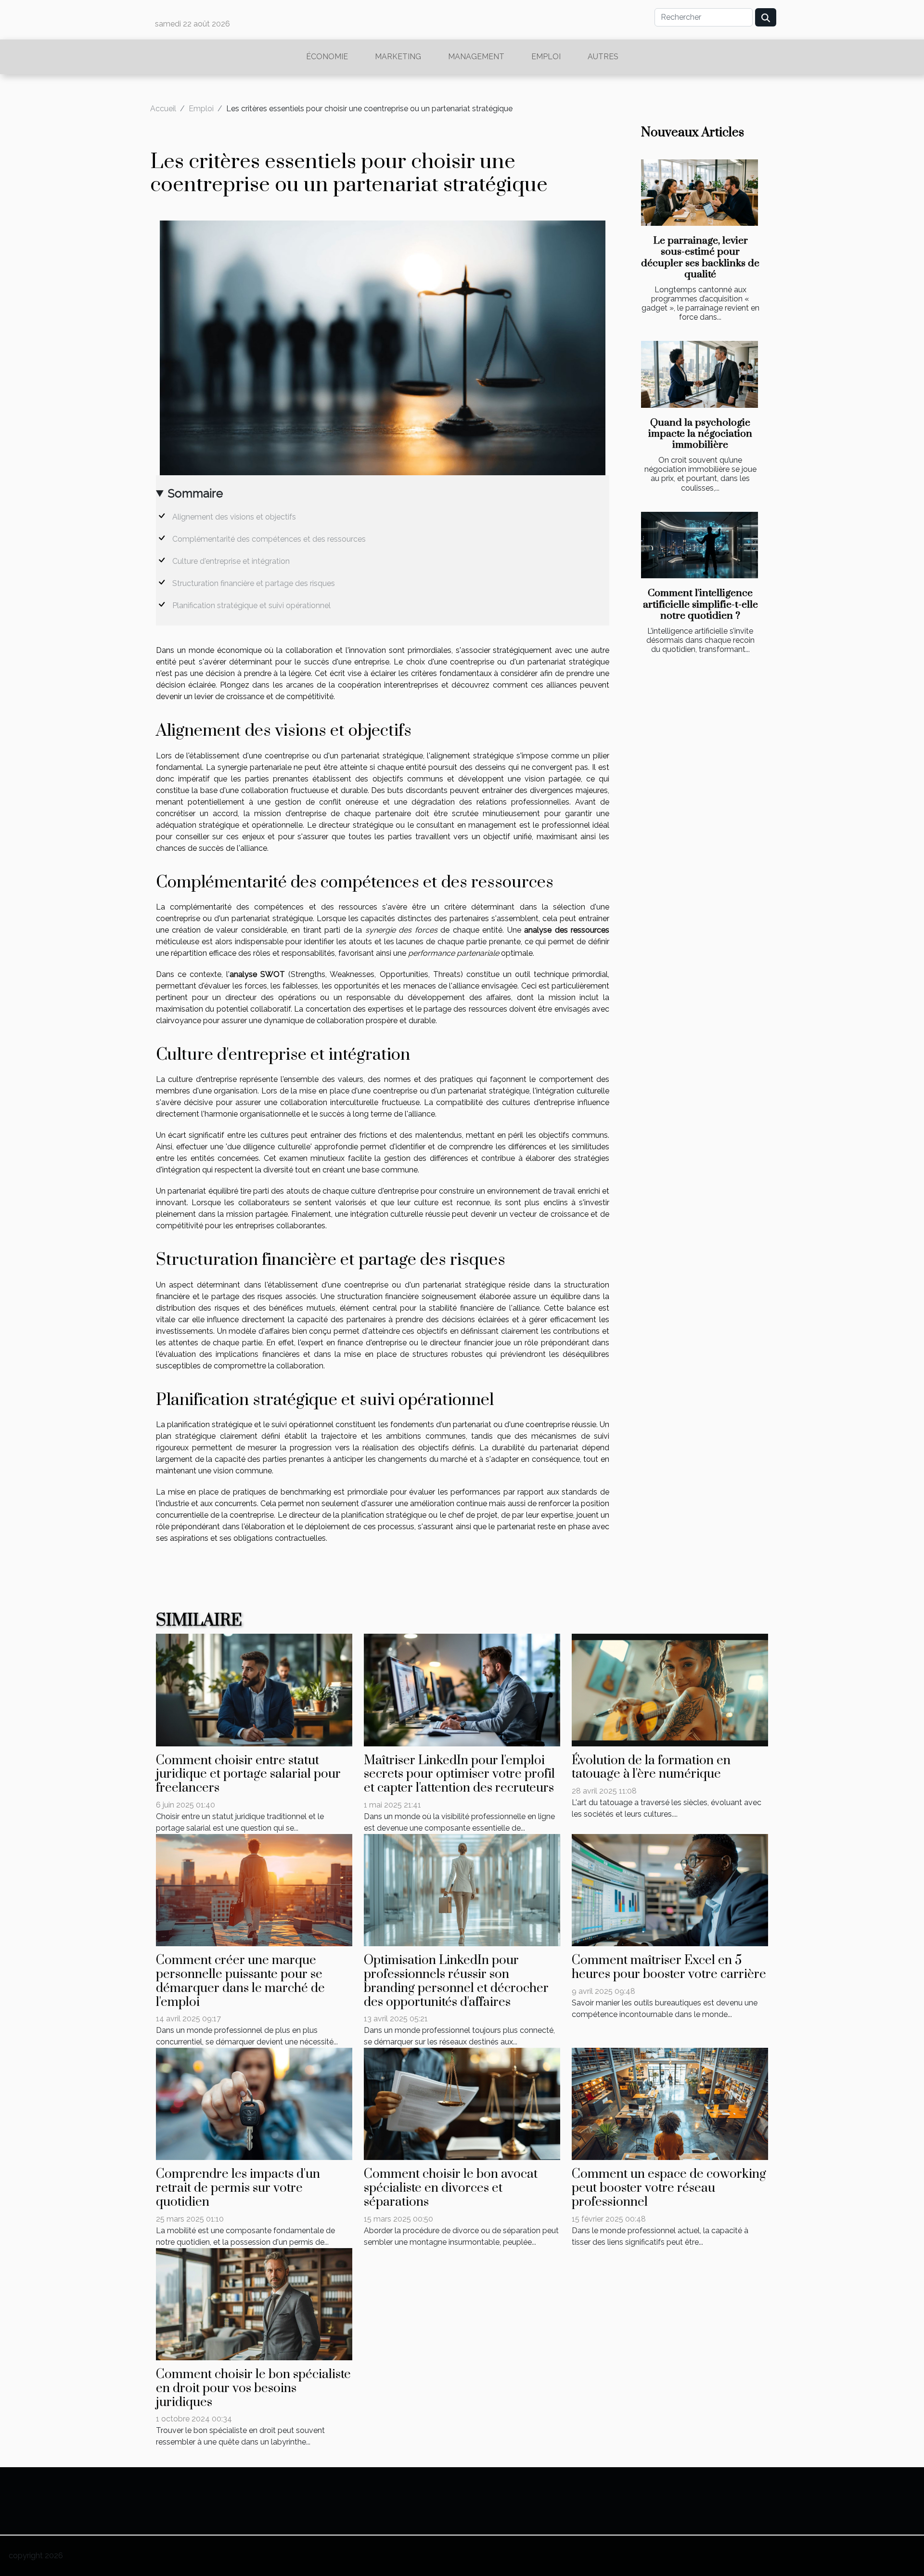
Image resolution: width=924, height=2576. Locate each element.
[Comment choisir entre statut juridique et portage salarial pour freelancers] (254, 1689)
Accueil (163, 109)
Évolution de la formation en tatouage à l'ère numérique (651, 1768)
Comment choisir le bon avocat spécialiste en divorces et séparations (451, 2188)
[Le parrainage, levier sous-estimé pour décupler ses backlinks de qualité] (699, 193)
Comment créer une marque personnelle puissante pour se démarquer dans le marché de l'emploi (240, 1981)
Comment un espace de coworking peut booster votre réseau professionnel (669, 2188)
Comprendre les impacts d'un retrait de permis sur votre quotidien (238, 2188)
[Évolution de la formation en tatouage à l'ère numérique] (670, 1689)
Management (476, 57)
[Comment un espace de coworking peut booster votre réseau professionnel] (670, 2103)
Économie (327, 57)
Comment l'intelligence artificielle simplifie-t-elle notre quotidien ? (700, 604)
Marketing (398, 57)
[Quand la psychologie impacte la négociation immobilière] (699, 374)
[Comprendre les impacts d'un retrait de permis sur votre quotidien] (254, 2103)
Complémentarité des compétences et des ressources (269, 539)
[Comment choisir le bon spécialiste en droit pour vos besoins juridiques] (254, 2304)
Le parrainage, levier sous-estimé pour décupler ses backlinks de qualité (700, 257)
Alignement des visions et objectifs (234, 517)
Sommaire (195, 493)
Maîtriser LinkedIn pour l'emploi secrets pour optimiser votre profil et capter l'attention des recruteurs (459, 1775)
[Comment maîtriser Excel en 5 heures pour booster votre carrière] (670, 1890)
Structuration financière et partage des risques (254, 583)
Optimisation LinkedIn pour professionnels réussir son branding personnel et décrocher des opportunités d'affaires (456, 1981)
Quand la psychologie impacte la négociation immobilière (700, 434)
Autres (603, 57)
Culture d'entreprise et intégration (231, 561)
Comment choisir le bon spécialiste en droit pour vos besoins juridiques (253, 2388)
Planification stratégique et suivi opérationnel (251, 605)
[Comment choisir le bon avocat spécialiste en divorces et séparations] (462, 2103)
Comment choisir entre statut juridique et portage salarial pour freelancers (248, 1775)
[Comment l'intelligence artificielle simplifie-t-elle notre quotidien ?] (699, 545)
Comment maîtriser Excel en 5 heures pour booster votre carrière (669, 1967)
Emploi (546, 57)
